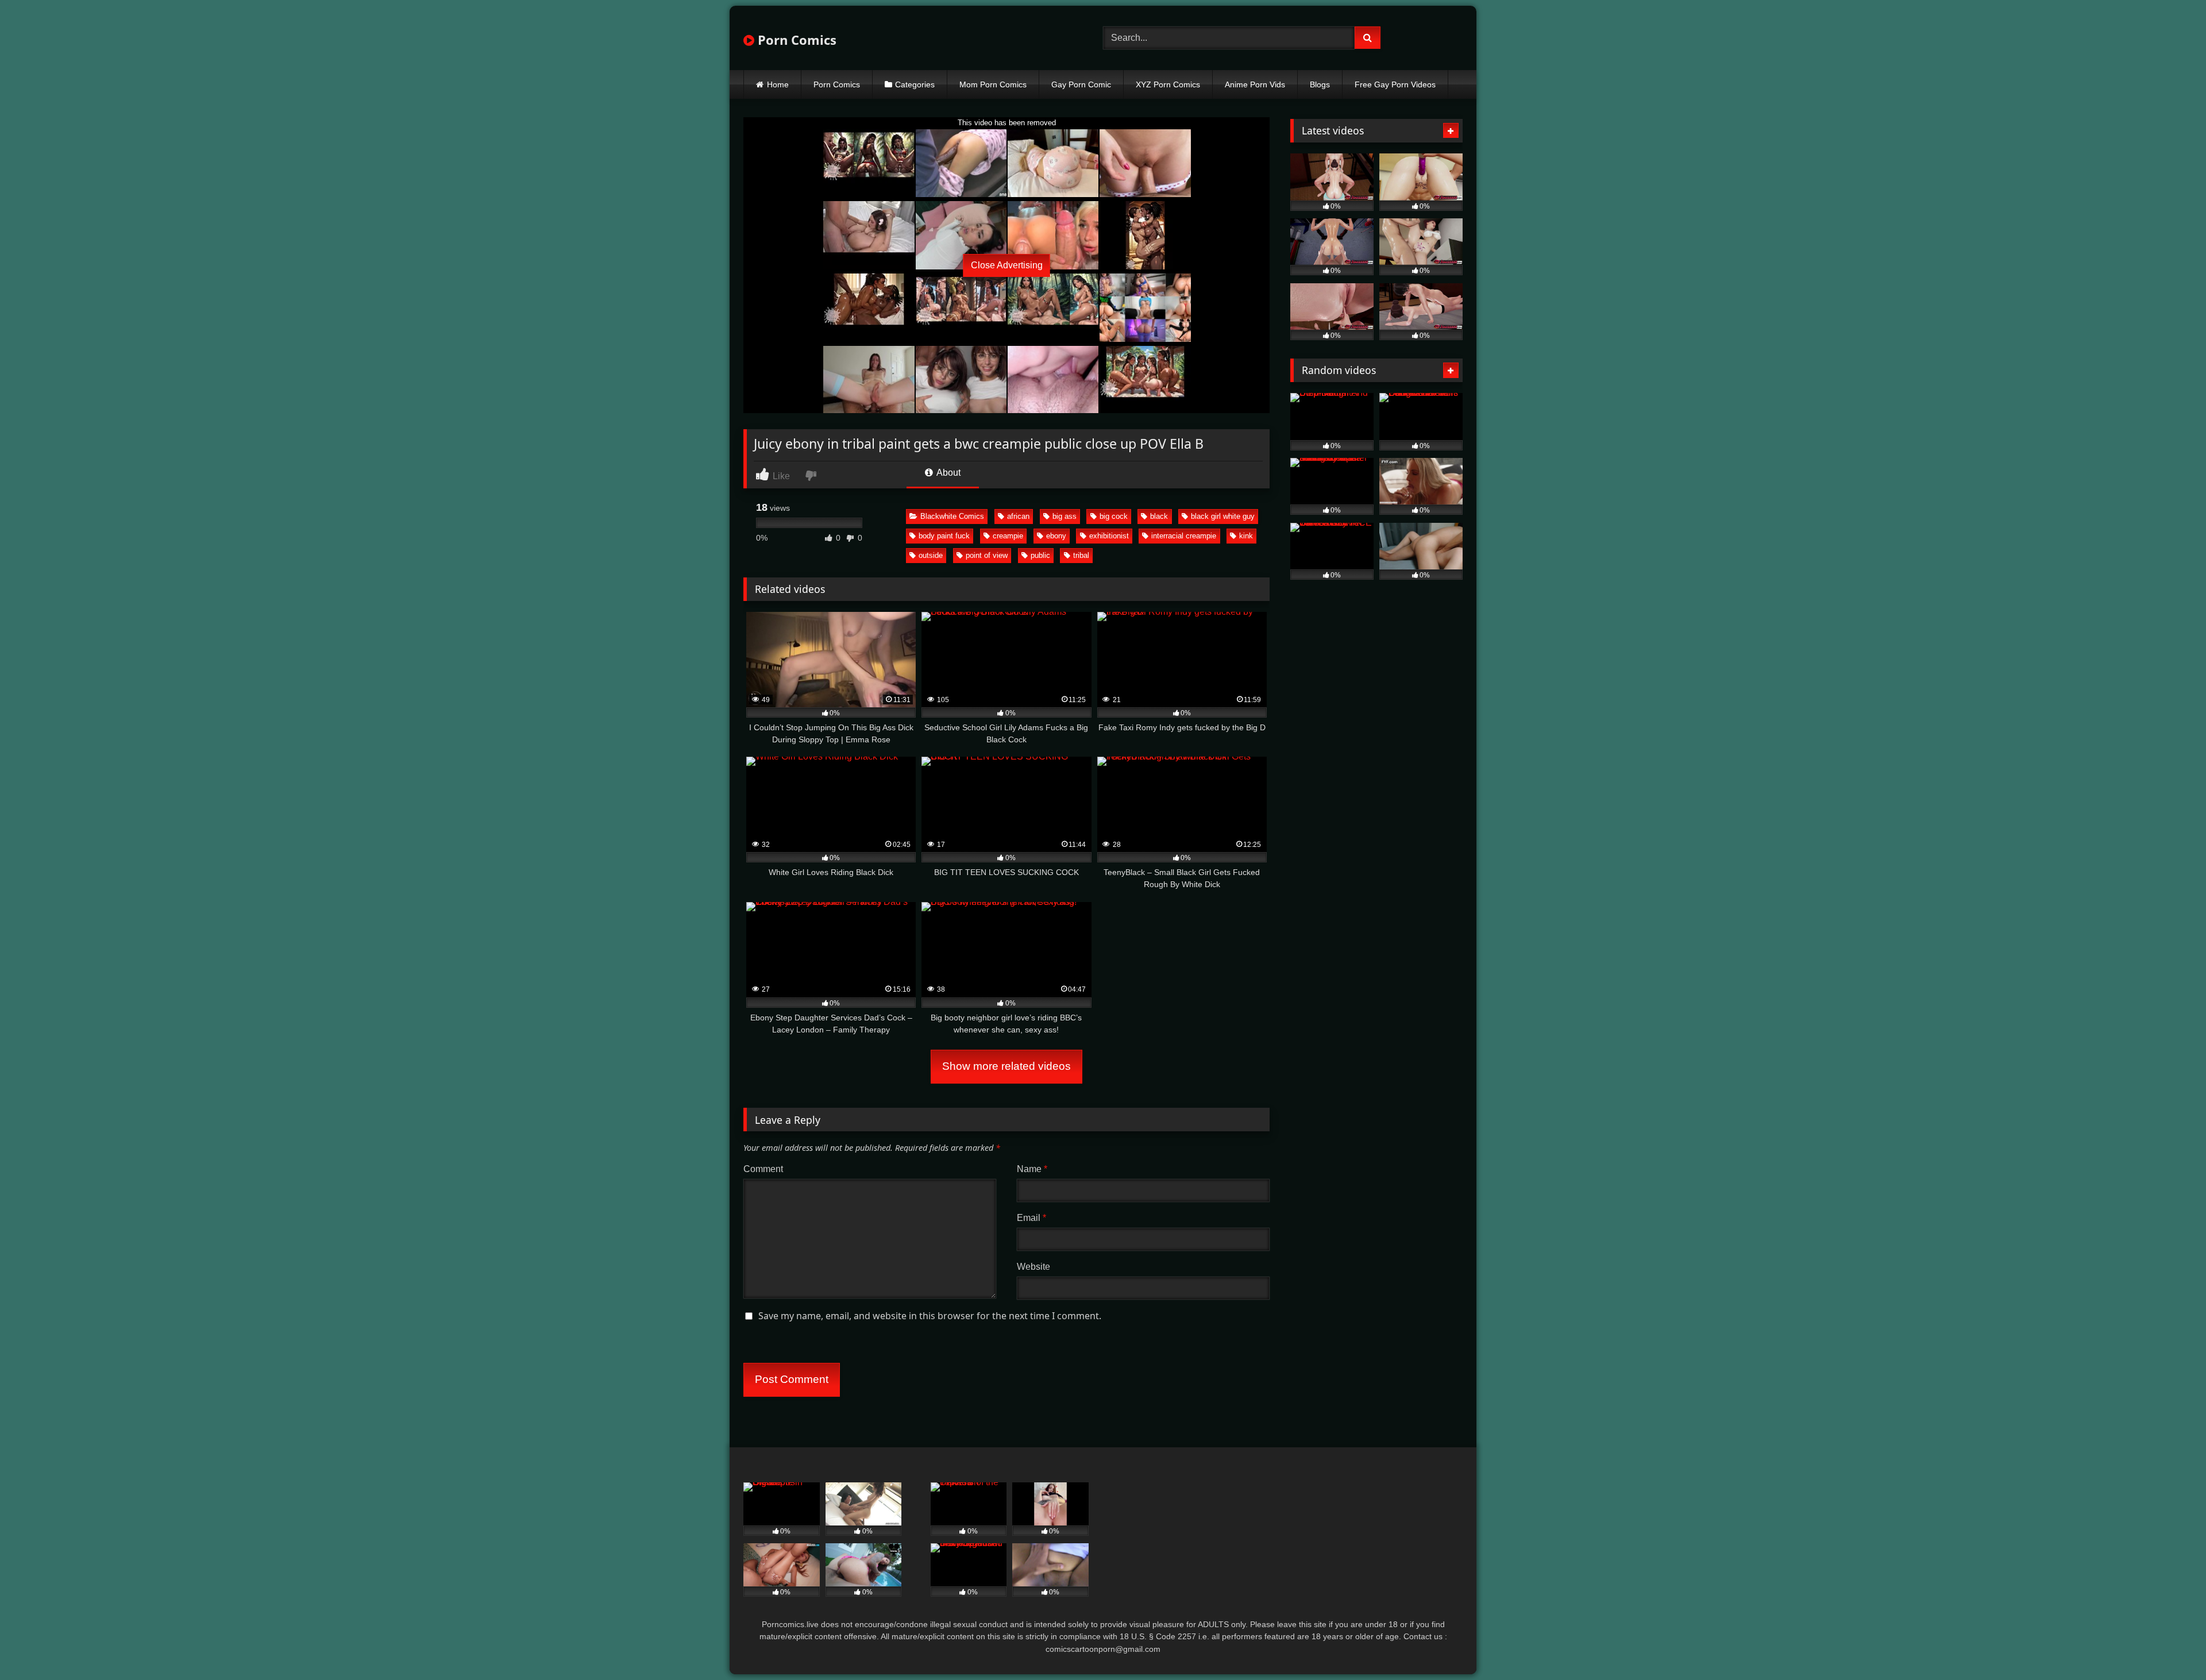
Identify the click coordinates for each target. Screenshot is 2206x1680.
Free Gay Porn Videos (1395, 84)
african (1018, 516)
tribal (1081, 555)
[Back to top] (2170, 1646)
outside (931, 555)
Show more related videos (1006, 1066)
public (1040, 555)
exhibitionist (1109, 536)
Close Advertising (1007, 265)
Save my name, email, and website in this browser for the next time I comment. (930, 1316)
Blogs (1320, 84)
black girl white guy (1223, 516)
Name (1032, 1169)
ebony (1056, 536)
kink (1246, 536)
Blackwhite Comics (952, 516)
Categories (915, 84)
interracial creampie (1184, 536)
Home (778, 84)
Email (1031, 1218)
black (1159, 516)
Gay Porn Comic (1081, 84)
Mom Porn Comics (993, 84)
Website (1033, 1267)
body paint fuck (944, 536)
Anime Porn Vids (1255, 84)
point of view (987, 555)
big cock (1114, 516)
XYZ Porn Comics (1168, 84)
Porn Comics (795, 40)
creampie (1008, 536)
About (948, 473)
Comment (763, 1169)
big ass (1065, 516)
